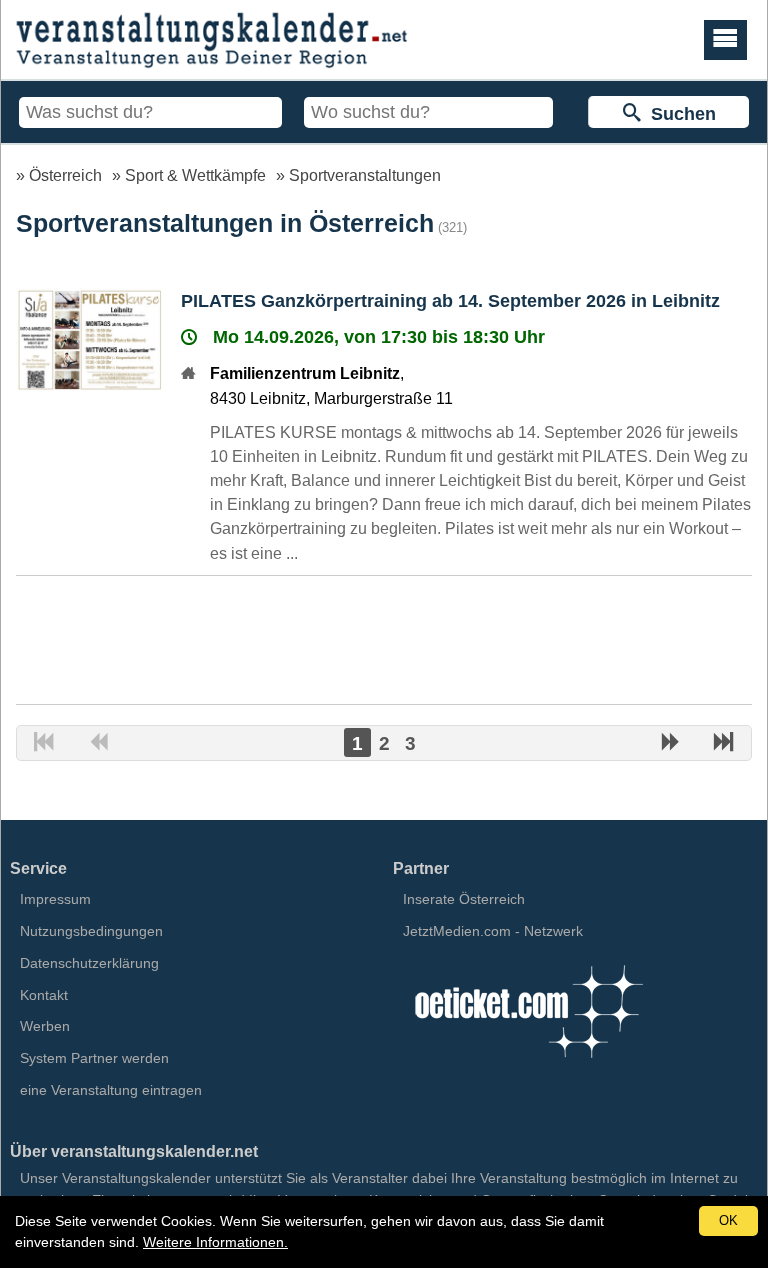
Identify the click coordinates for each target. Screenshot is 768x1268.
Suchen (678, 114)
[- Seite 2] (670, 744)
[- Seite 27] (724, 744)
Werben (45, 1026)
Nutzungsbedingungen (91, 931)
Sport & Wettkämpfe (195, 175)
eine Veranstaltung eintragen (111, 1090)
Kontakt (44, 995)
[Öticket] (528, 1064)
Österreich (65, 175)
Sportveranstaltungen (365, 175)
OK (728, 1220)
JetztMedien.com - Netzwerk (493, 931)
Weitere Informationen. (215, 1242)
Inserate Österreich (464, 899)
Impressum (55, 899)
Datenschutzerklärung (89, 963)
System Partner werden (94, 1058)
